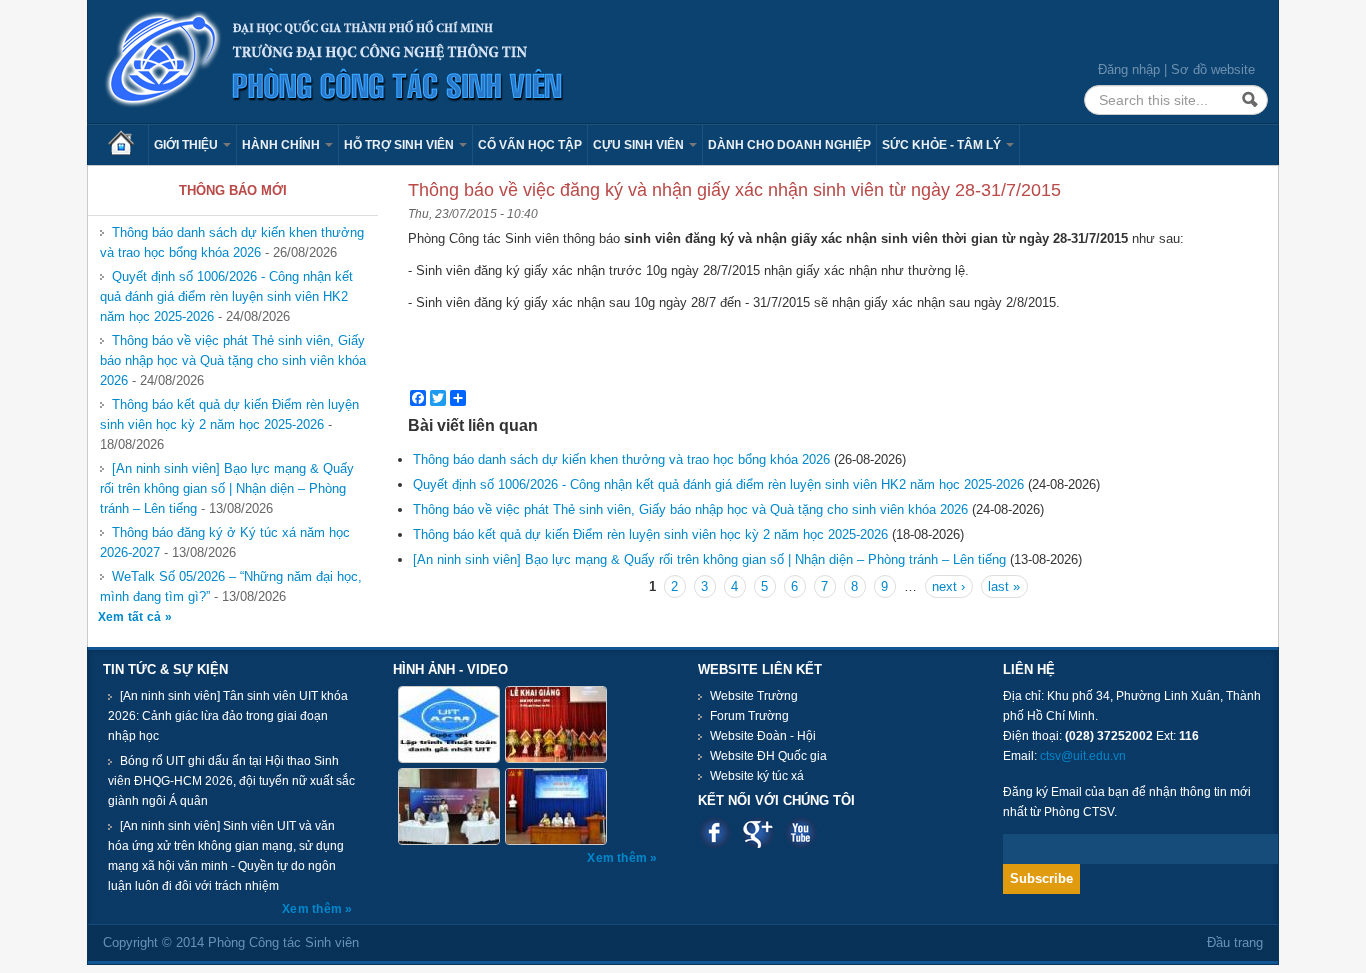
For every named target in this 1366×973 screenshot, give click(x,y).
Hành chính (282, 145)
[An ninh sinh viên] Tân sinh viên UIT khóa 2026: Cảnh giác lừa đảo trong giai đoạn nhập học (228, 716)
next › (948, 586)
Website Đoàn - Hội (763, 736)
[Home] (335, 60)
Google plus (757, 832)
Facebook (714, 832)
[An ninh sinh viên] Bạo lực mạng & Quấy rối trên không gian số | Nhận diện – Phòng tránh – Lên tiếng (227, 488)
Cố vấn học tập (530, 145)
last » (1004, 586)
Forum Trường (749, 716)
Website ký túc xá (757, 776)
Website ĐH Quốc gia (768, 756)
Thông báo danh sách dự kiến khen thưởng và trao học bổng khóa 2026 (232, 242)
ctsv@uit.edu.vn (1083, 756)
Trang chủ (128, 145)
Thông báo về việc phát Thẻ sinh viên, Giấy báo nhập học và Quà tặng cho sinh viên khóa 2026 (233, 360)
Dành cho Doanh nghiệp (789, 145)
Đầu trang (1235, 942)
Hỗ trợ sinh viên (400, 145)
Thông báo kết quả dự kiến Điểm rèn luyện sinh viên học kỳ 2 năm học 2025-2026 (229, 414)
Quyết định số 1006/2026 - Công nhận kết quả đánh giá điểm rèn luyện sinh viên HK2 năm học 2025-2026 (226, 296)
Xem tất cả (131, 617)
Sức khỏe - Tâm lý (943, 145)
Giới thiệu (187, 145)
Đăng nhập (1129, 69)
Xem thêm (313, 909)
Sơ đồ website (1213, 69)
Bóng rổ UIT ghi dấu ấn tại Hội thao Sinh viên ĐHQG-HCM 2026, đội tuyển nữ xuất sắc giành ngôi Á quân (231, 781)
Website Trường (754, 696)
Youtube (800, 832)
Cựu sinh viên (640, 145)
